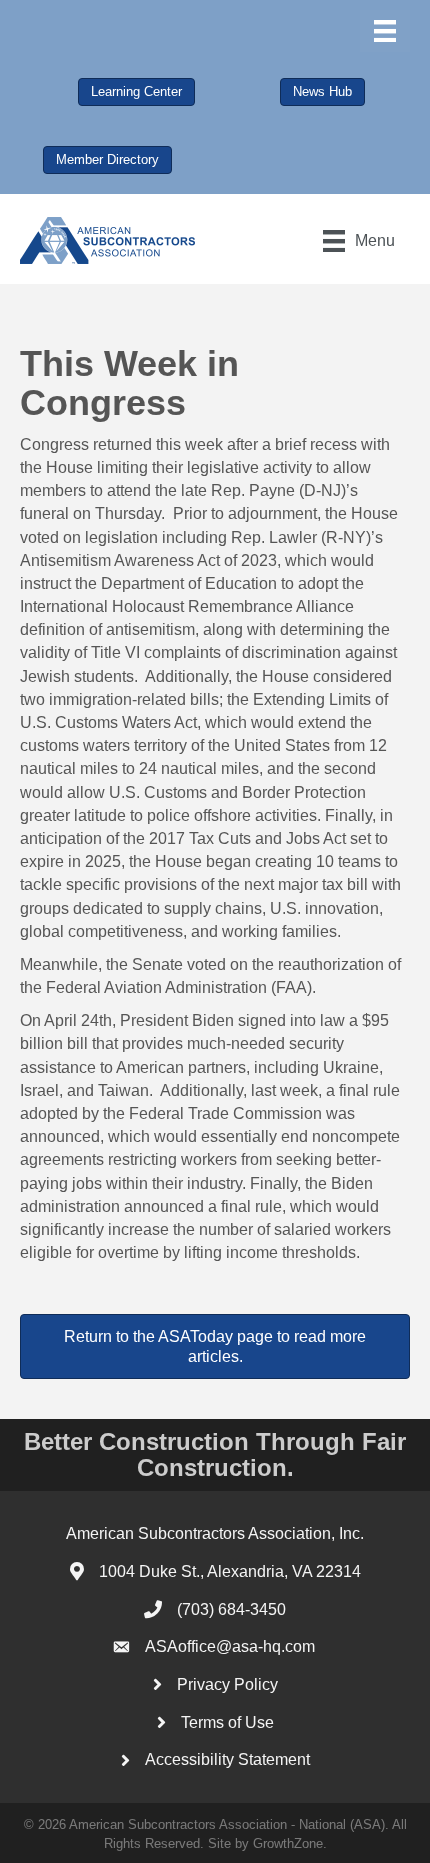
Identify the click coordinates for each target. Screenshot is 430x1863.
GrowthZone (288, 1843)
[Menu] (385, 31)
